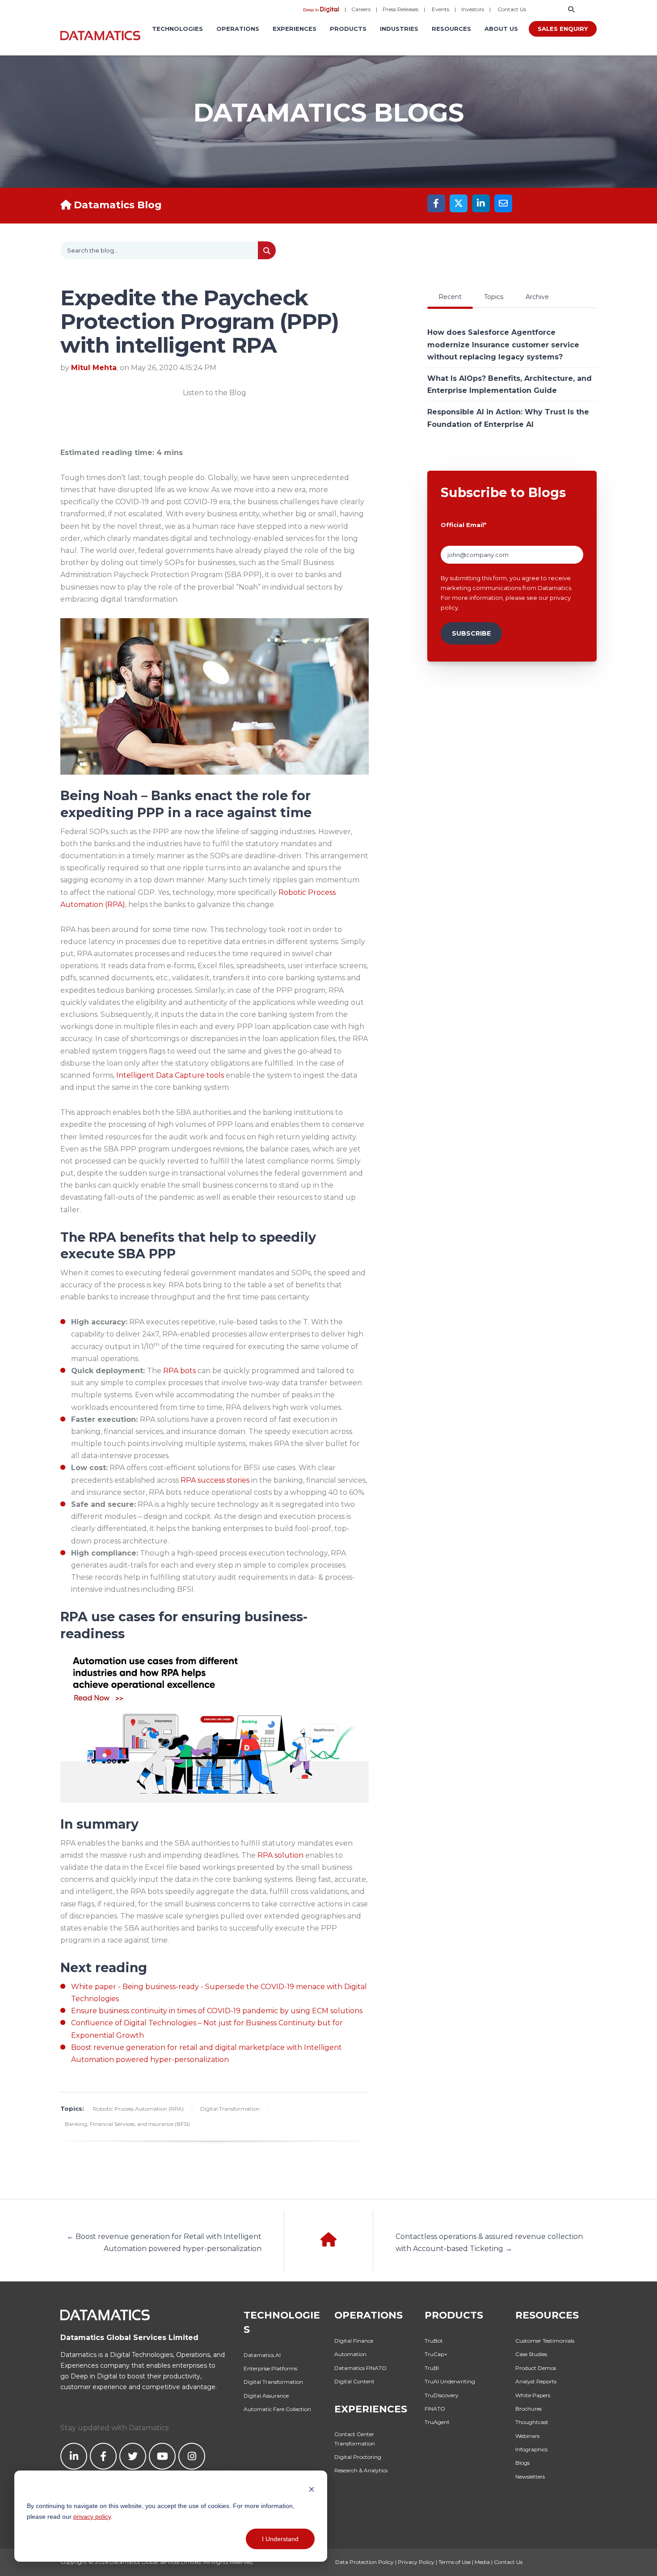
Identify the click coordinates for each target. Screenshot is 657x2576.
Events (440, 9)
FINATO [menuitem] (435, 2409)
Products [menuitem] (348, 29)
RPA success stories (215, 1480)
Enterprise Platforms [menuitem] (270, 2368)
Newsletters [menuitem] (530, 2477)
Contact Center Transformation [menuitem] (355, 2439)
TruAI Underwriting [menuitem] (450, 2381)
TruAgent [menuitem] (437, 2422)
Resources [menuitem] (451, 29)
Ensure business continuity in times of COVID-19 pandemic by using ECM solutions (217, 2011)
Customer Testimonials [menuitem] (545, 2341)
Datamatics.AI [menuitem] (262, 2355)
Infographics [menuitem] (531, 2449)
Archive (537, 297)
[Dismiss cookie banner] (312, 2489)
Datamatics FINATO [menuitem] (360, 2368)
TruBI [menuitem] (432, 2368)
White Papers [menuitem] (533, 2395)
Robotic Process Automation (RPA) (138, 2109)
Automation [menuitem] (350, 2354)
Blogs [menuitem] (522, 2463)
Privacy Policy (416, 2562)
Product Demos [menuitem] (536, 2368)
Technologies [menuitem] (177, 29)
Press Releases (400, 9)
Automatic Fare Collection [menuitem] (277, 2409)
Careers (361, 9)
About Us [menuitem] (501, 29)
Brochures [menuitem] (529, 2409)
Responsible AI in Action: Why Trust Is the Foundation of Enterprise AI (508, 418)
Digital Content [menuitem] (354, 2381)
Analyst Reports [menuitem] (536, 2381)
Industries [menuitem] (399, 29)
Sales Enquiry (563, 29)
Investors (473, 9)
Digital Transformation (230, 2109)
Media (482, 2562)
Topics (494, 297)
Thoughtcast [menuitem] (532, 2422)
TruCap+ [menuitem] (436, 2354)
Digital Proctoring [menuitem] (358, 2457)
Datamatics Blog (118, 205)
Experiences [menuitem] (295, 29)
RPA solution (280, 1855)
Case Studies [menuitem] (531, 2354)
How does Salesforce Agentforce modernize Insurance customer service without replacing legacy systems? (503, 344)
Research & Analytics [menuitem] (361, 2470)
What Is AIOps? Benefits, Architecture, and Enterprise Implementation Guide (510, 384)
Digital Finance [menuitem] (354, 2341)
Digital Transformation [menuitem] (273, 2382)
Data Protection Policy (364, 2562)
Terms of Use (455, 2562)
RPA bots (179, 1371)
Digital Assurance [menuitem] (266, 2396)
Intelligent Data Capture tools (170, 1075)
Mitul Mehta (94, 368)
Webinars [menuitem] (527, 2436)
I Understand (280, 2539)
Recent (450, 297)
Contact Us (512, 9)
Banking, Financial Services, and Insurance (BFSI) (127, 2124)
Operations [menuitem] (238, 29)
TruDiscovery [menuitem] (442, 2395)
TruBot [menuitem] (434, 2341)
